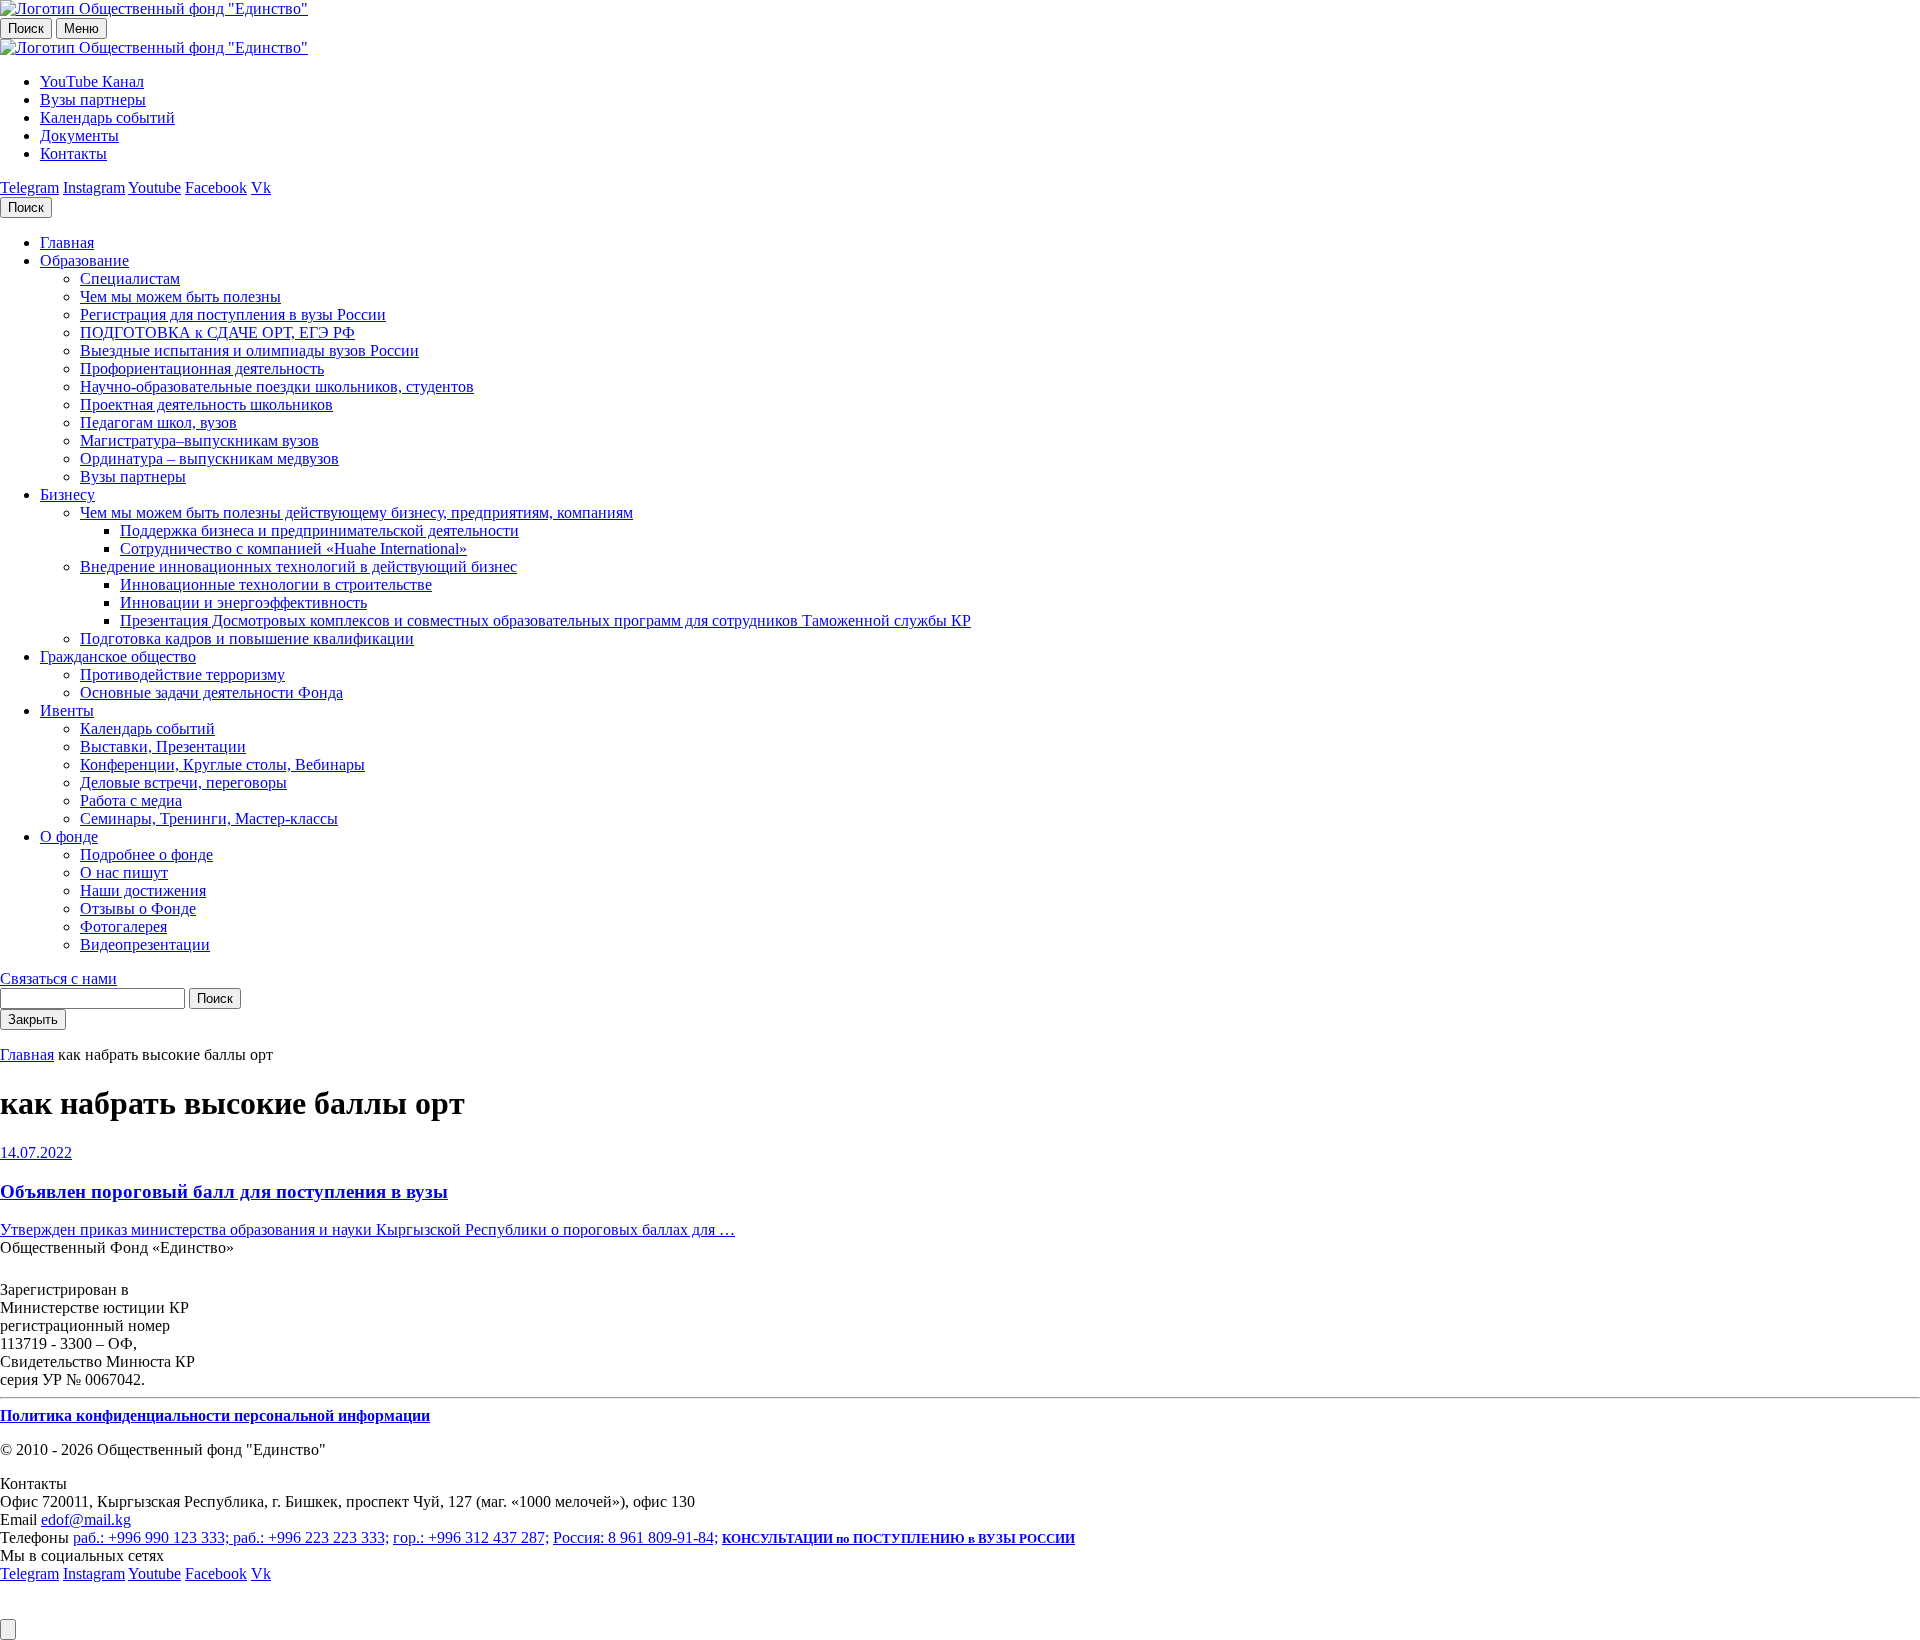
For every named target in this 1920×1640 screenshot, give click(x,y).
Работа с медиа (131, 800)
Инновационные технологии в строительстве (276, 584)
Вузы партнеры (93, 99)
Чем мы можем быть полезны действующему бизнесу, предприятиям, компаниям (356, 512)
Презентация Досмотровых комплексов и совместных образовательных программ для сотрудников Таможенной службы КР (545, 620)
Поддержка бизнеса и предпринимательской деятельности (319, 530)
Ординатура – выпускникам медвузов (209, 458)
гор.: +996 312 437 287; (471, 1537)
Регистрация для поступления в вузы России (233, 314)
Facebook (216, 187)
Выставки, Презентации (163, 746)
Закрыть (33, 1019)
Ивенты (67, 710)
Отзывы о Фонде (138, 908)
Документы (79, 135)
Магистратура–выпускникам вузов (199, 440)
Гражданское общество (118, 656)
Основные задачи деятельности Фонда (211, 692)
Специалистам (130, 278)
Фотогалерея (123, 926)
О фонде (69, 836)
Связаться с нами (58, 978)
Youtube (154, 187)
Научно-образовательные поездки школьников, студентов (277, 386)
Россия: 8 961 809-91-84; (635, 1537)
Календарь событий (107, 117)
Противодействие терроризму (182, 674)
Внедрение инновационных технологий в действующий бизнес (298, 566)
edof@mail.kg (86, 1519)
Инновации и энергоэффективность (243, 602)
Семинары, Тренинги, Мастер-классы (209, 818)
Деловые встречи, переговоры (183, 782)
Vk (261, 187)
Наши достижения (143, 890)
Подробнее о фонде (146, 854)
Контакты (73, 153)
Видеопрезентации (145, 944)
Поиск (26, 28)
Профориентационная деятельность (202, 368)
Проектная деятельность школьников (206, 404)
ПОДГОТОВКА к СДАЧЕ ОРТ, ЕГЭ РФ (217, 332)
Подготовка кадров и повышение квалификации (247, 638)
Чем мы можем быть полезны (180, 296)
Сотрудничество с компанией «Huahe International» (293, 548)
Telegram (29, 187)
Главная (67, 242)
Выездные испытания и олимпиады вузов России (249, 350)
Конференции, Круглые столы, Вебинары (222, 764)
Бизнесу (67, 494)
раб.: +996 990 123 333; (153, 1537)
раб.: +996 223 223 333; (311, 1537)
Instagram (94, 187)
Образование (84, 260)
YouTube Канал (92, 81)
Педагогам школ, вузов (158, 422)
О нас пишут (124, 872)
